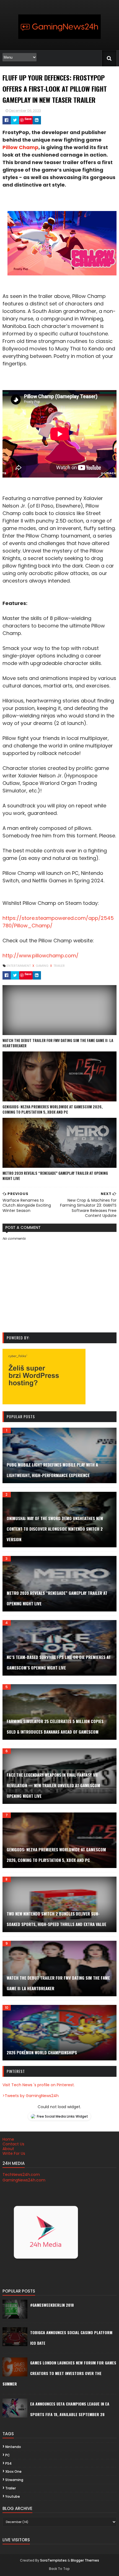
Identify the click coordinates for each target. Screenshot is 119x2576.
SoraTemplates (53, 2560)
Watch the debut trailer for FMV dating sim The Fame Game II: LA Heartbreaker (58, 1043)
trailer (59, 966)
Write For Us (14, 2153)
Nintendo (13, 2447)
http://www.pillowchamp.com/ (41, 956)
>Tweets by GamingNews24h (31, 2096)
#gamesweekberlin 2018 (52, 2305)
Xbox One (13, 2471)
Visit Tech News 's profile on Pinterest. (39, 2085)
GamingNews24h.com (24, 2180)
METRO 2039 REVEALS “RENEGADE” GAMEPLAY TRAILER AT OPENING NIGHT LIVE (55, 1176)
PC (8, 2455)
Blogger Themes (85, 2560)
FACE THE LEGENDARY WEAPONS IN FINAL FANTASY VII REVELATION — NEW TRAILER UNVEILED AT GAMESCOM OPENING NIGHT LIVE (53, 1785)
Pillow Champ (20, 147)
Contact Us (13, 2144)
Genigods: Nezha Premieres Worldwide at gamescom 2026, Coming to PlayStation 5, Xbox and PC (53, 1109)
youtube (13, 2496)
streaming (14, 2480)
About (8, 2149)
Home (8, 2139)
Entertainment (19, 966)
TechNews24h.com (21, 2175)
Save (28, 119)
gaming (42, 966)
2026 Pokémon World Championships (42, 2052)
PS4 (8, 2463)
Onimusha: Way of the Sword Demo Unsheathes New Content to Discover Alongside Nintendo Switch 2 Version (55, 1529)
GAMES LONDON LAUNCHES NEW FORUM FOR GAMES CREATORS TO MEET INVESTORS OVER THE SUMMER (59, 2373)
